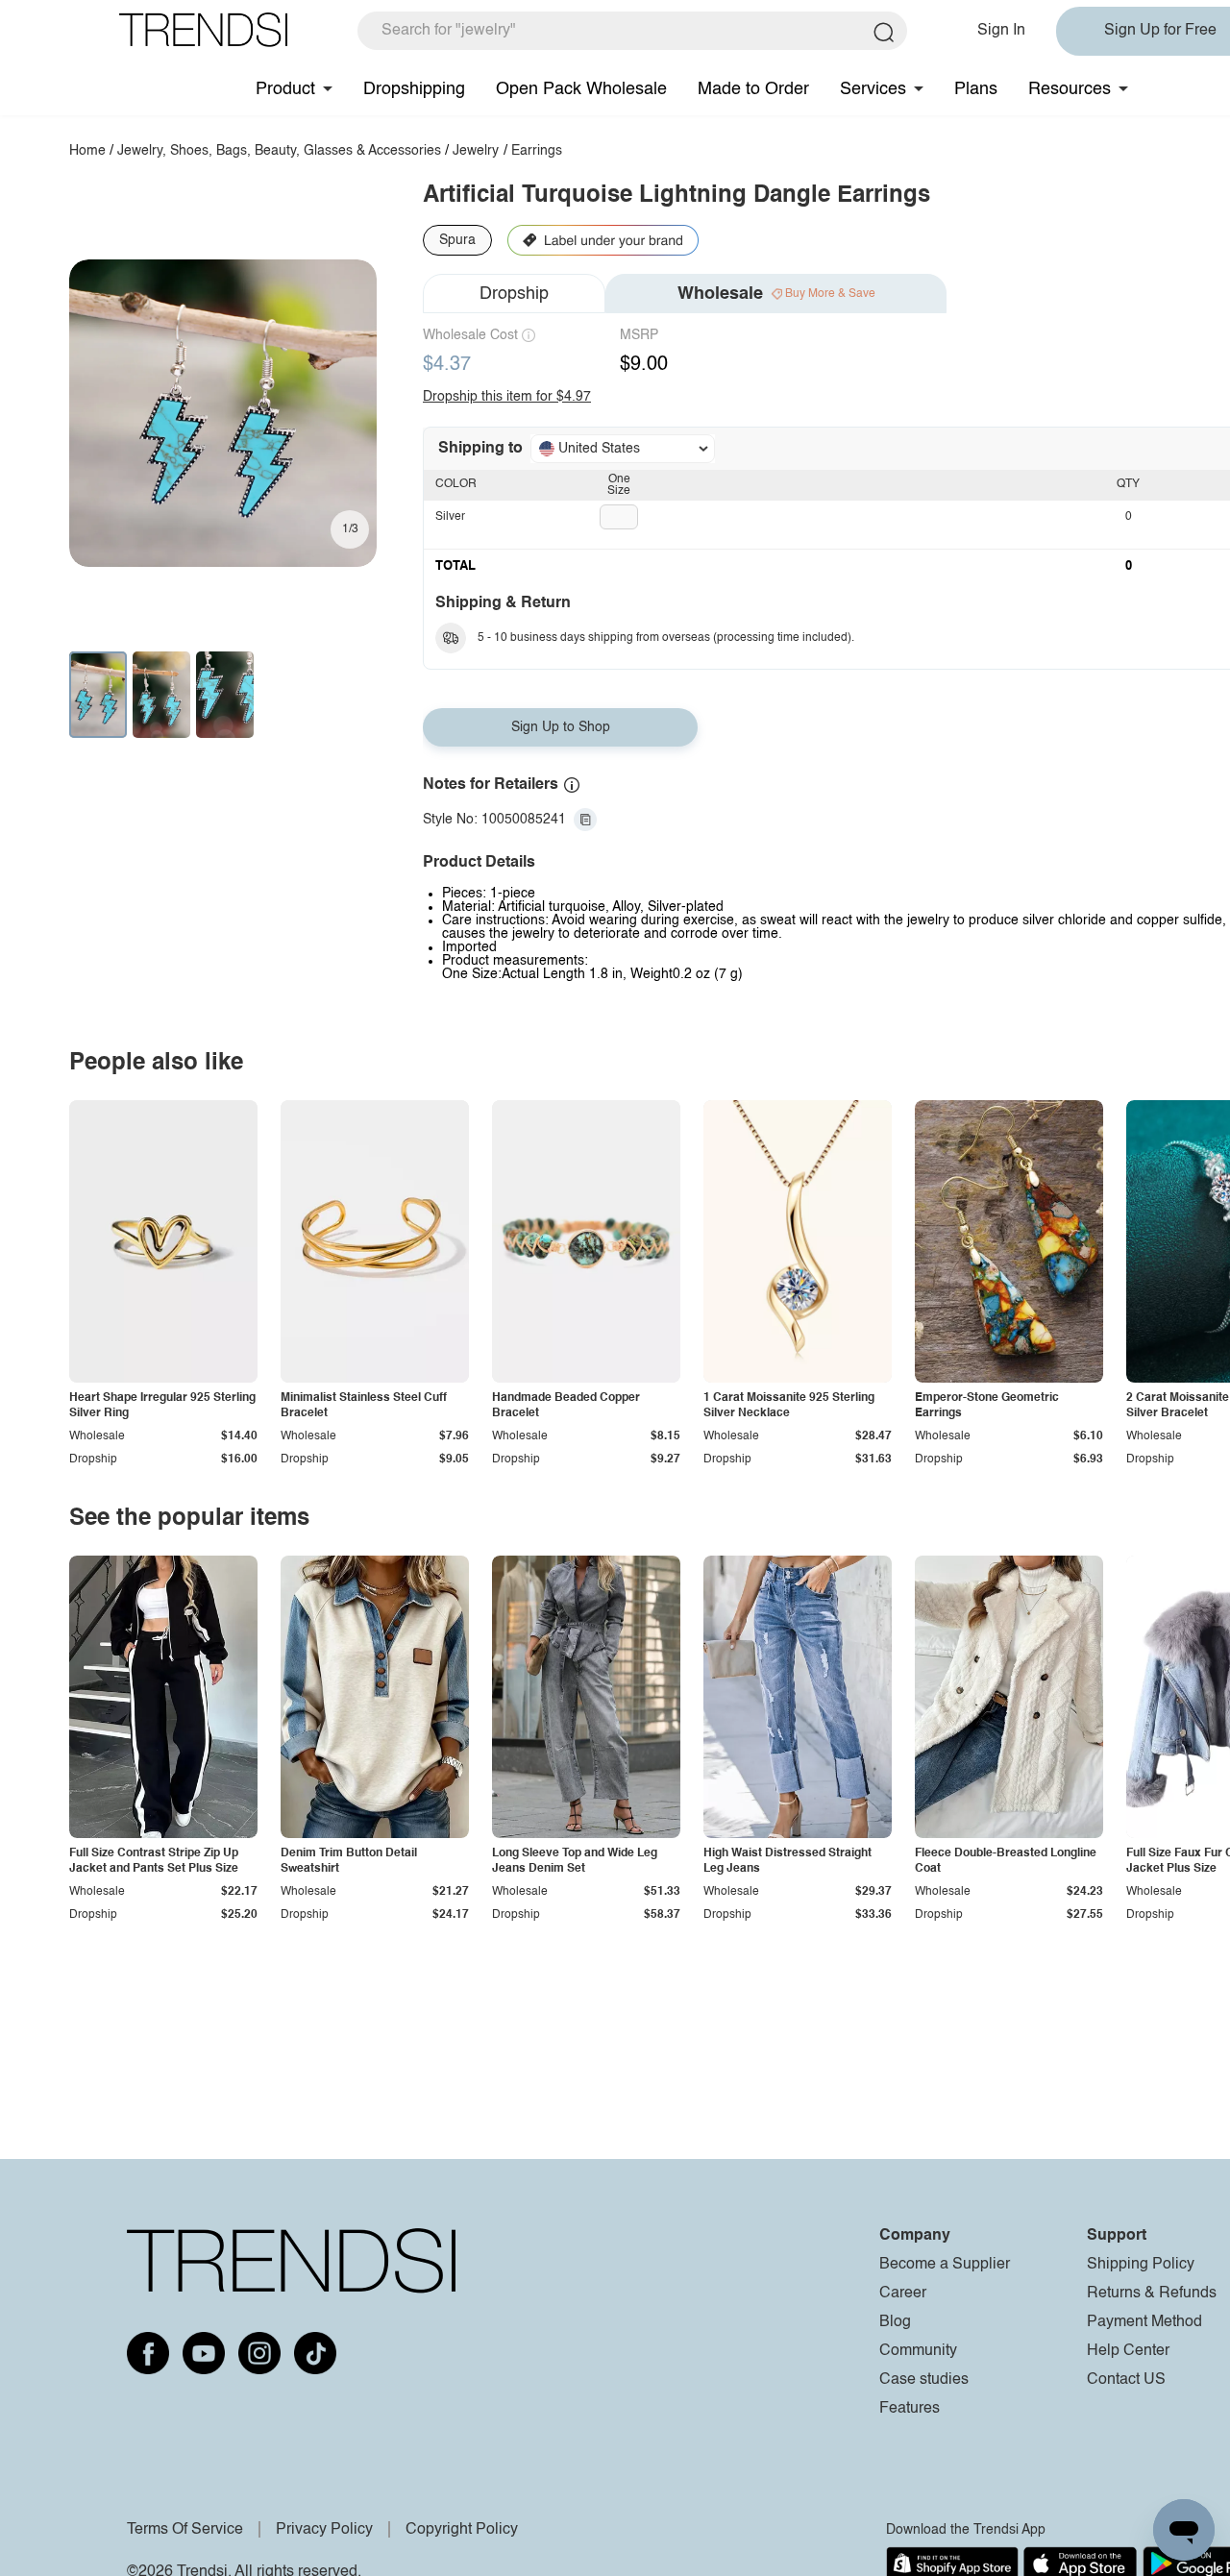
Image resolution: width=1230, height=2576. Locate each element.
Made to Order (753, 89)
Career (903, 2294)
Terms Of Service (185, 2530)
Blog (895, 2322)
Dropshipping (414, 89)
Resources (1070, 89)
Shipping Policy (1141, 2265)
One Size (619, 485)
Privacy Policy (324, 2530)
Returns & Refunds (1152, 2294)
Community (918, 2351)
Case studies (924, 2380)
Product (285, 89)
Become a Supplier (945, 2265)
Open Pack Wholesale (581, 89)
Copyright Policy (462, 2530)
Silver (450, 517)
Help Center (1128, 2351)
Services (873, 89)
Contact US (1126, 2380)
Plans (976, 89)
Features (910, 2409)
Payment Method (1144, 2322)
